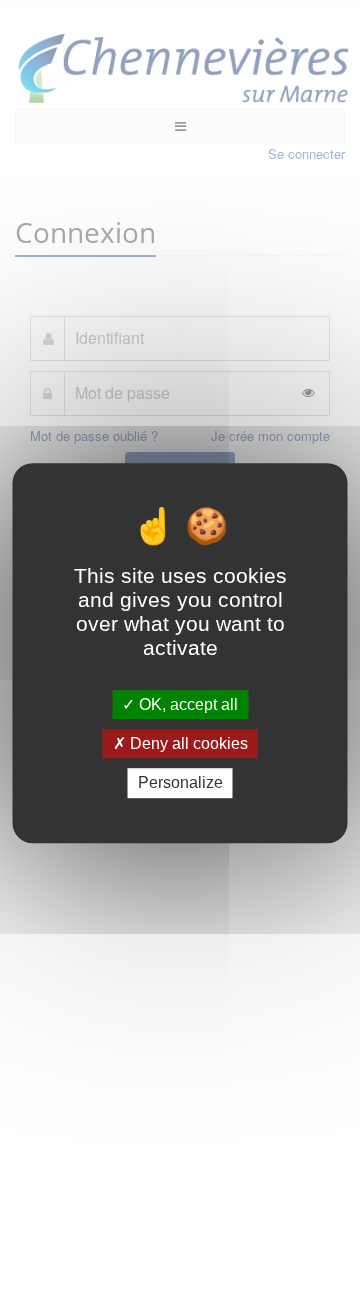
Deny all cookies (187, 743)
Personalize (180, 783)
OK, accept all (186, 704)
